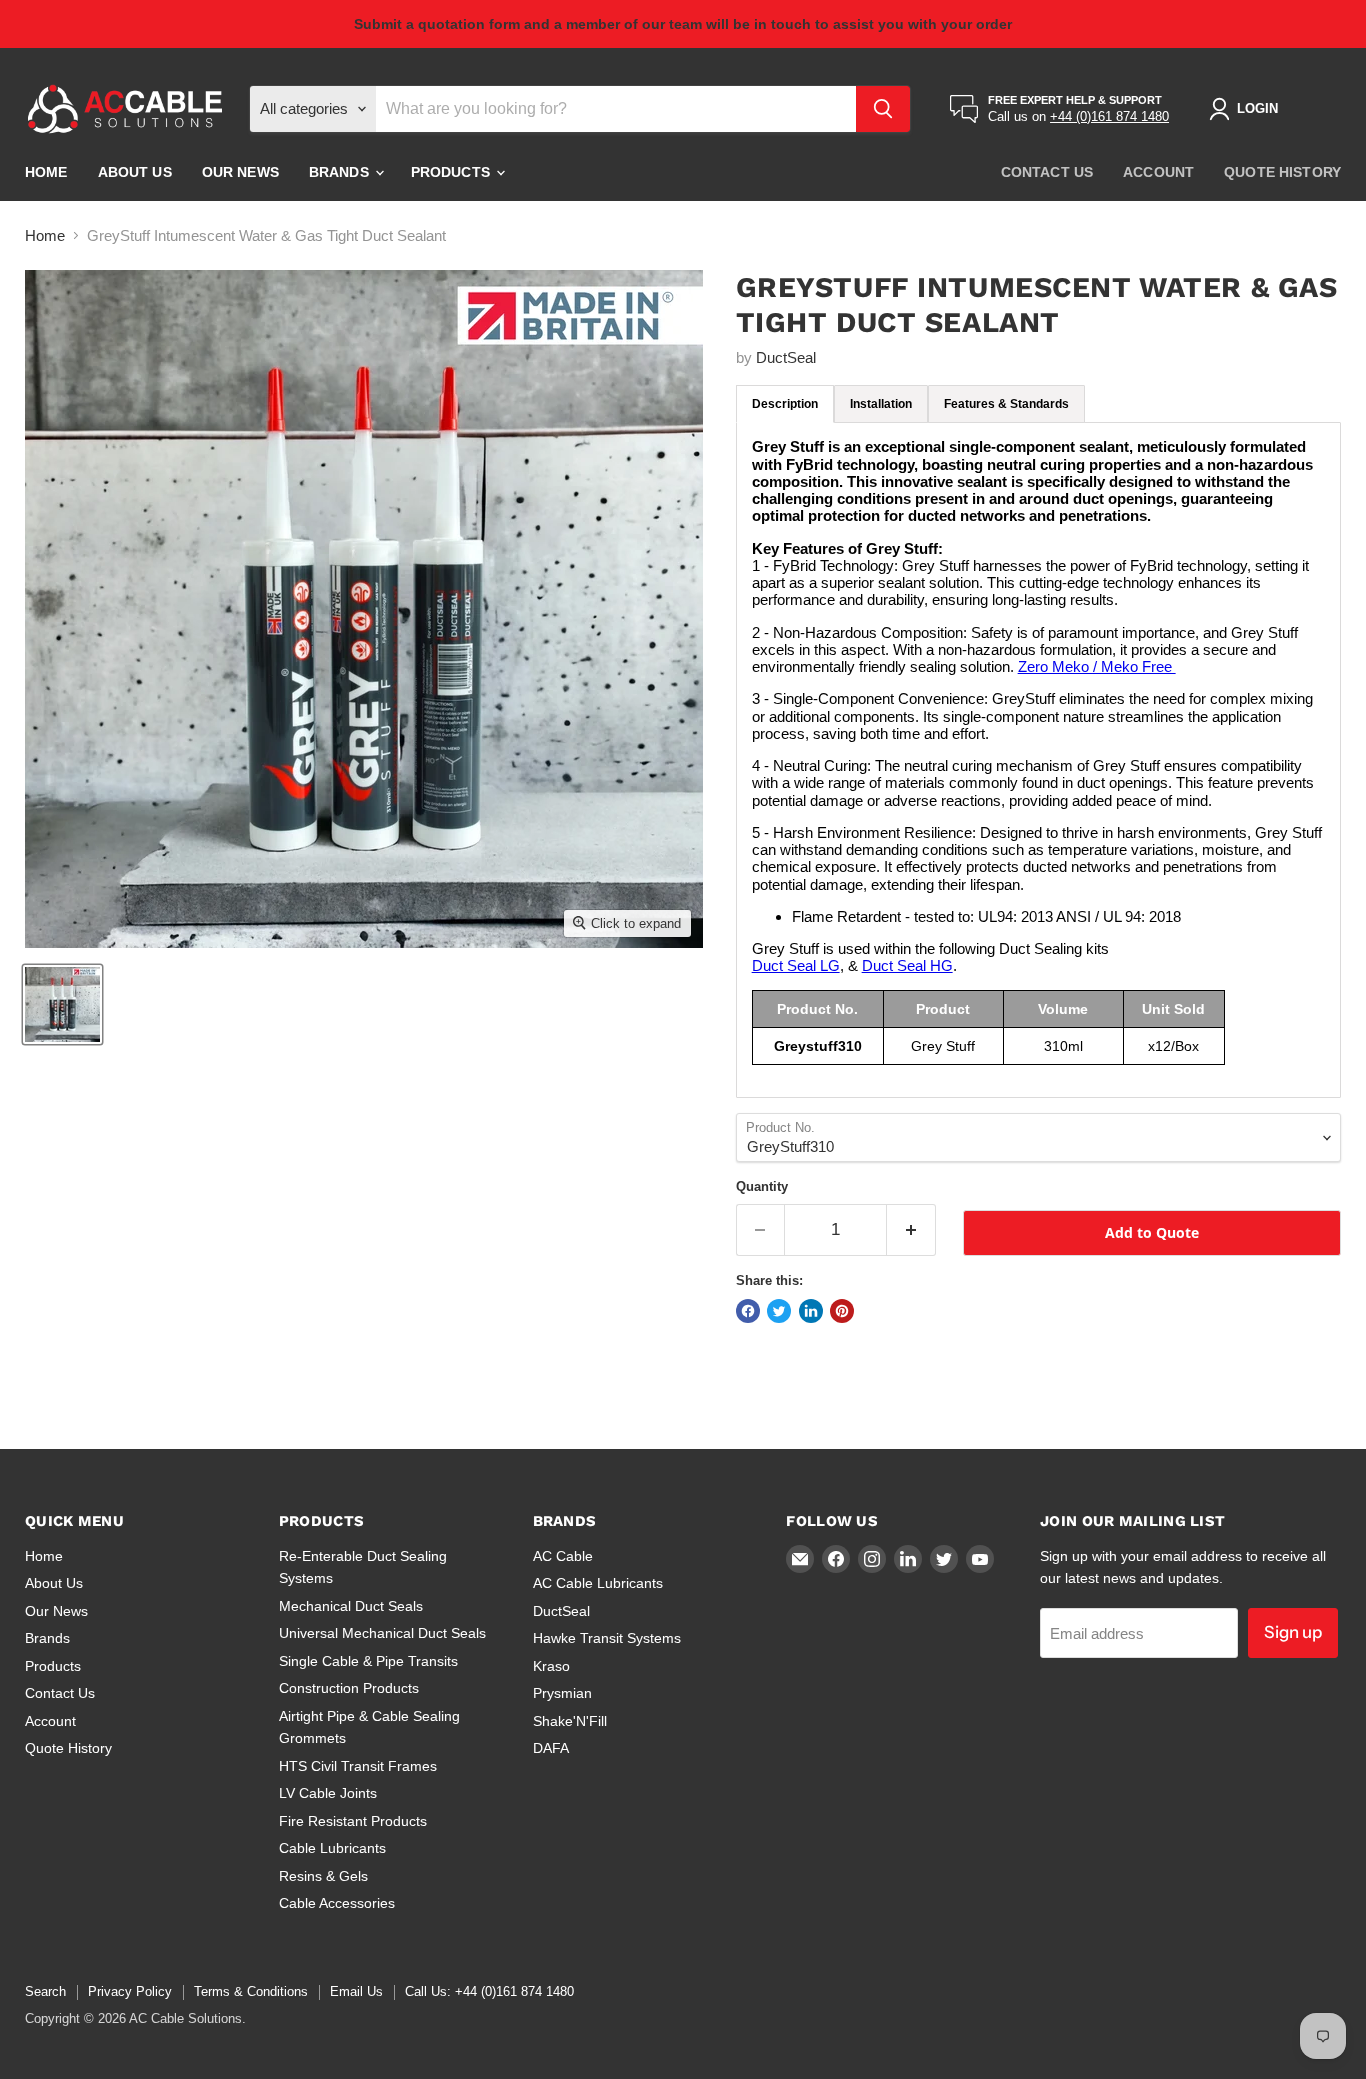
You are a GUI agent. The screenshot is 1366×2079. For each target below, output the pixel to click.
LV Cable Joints (328, 1793)
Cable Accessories (337, 1903)
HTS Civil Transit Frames (358, 1766)
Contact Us (1047, 172)
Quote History (1282, 172)
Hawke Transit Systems (607, 1638)
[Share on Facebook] (748, 1311)
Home (46, 172)
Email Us (356, 1991)
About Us (135, 172)
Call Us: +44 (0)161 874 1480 (489, 1991)
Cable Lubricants (332, 1848)
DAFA (551, 1748)
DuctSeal (786, 357)
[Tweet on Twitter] (779, 1311)
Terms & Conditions (251, 1991)
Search (45, 1991)
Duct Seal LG (796, 965)
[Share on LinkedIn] (811, 1311)
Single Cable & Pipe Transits (368, 1661)
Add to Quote (1152, 1232)
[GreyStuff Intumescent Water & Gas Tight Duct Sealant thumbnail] (62, 1004)
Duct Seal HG (907, 965)
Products (452, 172)
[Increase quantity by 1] (911, 1229)
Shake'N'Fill (570, 1721)
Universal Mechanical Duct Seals (382, 1633)
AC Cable (563, 1556)
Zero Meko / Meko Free (1097, 666)
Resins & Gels (323, 1876)
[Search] (883, 109)
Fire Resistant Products (353, 1821)
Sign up (1293, 1632)
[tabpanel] (1038, 760)
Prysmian (562, 1693)
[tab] (785, 404)
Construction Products (349, 1688)
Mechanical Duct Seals (351, 1606)
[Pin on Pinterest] (842, 1311)
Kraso (551, 1666)
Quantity (762, 1186)
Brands (341, 172)
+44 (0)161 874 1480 (1109, 116)
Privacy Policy (130, 1991)
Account (1158, 172)
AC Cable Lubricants (598, 1583)
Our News (240, 172)
